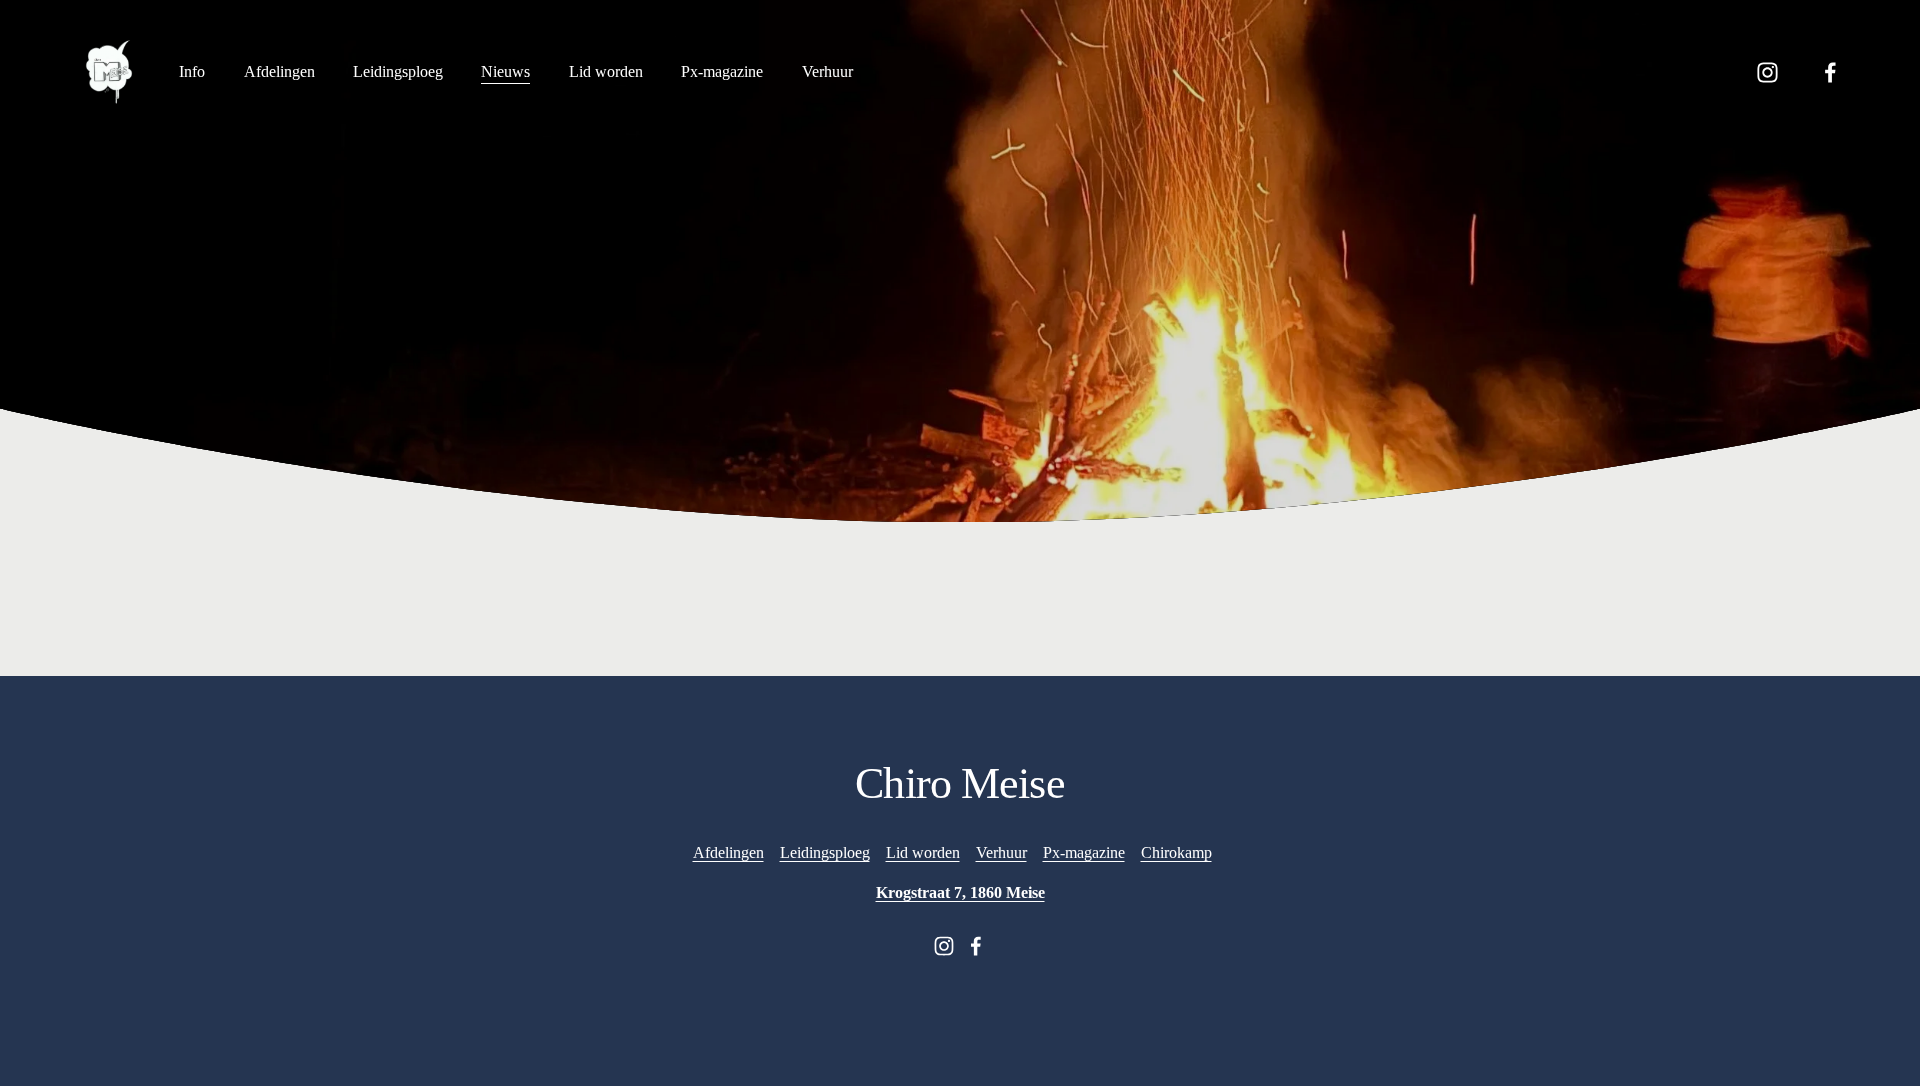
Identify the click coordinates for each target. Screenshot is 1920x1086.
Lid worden (606, 71)
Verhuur (1001, 852)
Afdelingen (279, 71)
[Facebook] (1830, 72)
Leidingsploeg (398, 71)
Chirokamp (1176, 852)
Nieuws (505, 71)
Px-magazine (722, 71)
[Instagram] (1767, 72)
